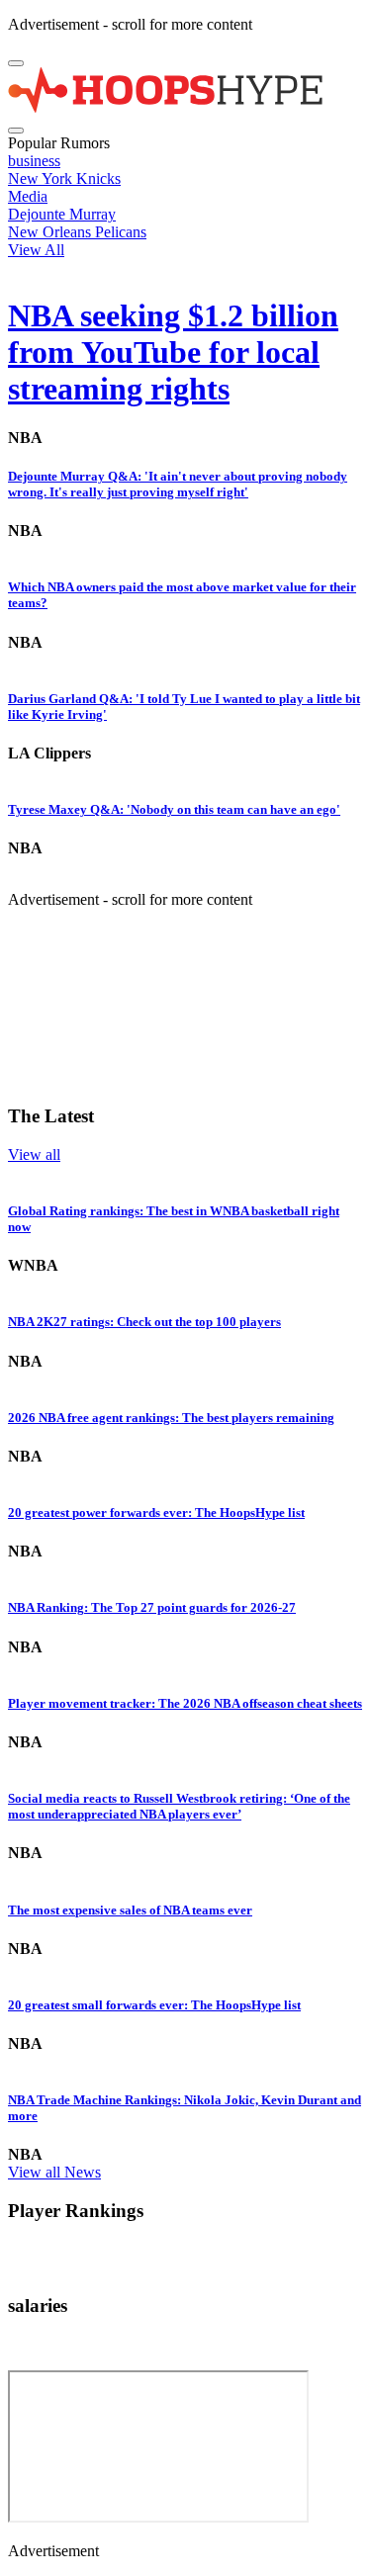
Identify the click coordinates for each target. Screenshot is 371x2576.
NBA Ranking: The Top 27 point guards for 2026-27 (152, 1607)
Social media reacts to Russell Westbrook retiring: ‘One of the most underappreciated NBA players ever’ (179, 1806)
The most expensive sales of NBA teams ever (130, 1910)
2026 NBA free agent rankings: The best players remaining (171, 1418)
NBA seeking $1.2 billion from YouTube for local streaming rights (173, 352)
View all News (54, 2172)
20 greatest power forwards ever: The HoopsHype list (156, 1512)
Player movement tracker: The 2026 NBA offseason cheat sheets (185, 1703)
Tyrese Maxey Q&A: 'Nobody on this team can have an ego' (174, 809)
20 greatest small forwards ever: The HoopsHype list (154, 2005)
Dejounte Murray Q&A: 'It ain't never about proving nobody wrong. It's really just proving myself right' (178, 484)
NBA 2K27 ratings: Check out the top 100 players (144, 1322)
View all (34, 1155)
